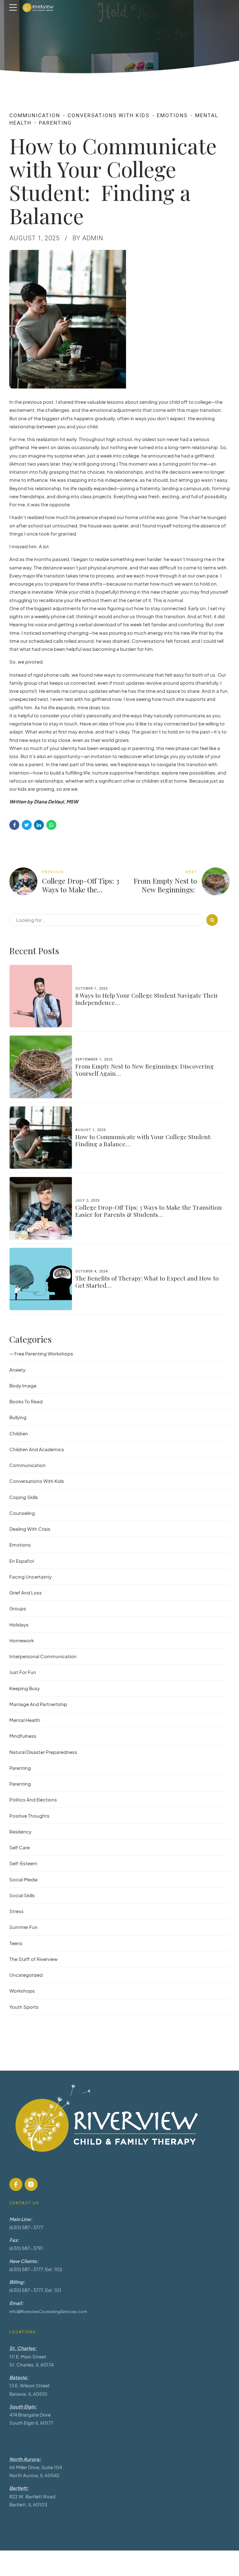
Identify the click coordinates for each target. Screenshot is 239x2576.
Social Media (23, 1879)
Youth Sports (24, 2007)
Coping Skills (24, 1497)
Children (19, 1433)
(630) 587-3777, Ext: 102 (36, 2269)
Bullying (18, 1417)
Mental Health (25, 1720)
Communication (35, 115)
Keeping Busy (25, 1688)
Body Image (23, 1385)
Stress (16, 1911)
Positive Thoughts (29, 1816)
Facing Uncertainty (30, 1577)
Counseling (22, 1513)
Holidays (19, 1624)
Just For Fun (23, 1672)
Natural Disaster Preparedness (43, 1752)
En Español (22, 1561)
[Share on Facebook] (14, 825)
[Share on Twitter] (27, 825)
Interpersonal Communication (43, 1656)
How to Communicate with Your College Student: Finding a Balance (143, 1140)
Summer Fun (23, 1927)
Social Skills (22, 1895)
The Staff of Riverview (33, 1959)
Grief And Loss (26, 1592)
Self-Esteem (23, 1863)
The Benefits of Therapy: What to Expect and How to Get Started (147, 1282)
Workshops (22, 1991)
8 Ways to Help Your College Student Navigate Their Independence (147, 999)
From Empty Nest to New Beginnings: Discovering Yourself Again (145, 1070)
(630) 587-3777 (26, 2227)
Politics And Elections (33, 1799)
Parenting (55, 123)
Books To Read (26, 1401)
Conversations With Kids (108, 115)
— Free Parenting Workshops (41, 1353)
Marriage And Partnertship (38, 1704)
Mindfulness (23, 1736)
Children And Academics (37, 1449)
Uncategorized (26, 1975)
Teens (16, 1943)
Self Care (20, 1847)
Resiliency (20, 1831)
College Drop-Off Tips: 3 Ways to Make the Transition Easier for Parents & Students (149, 1211)
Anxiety (17, 1370)
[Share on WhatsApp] (51, 825)
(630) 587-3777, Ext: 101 (35, 2290)
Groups (18, 1608)
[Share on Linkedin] (39, 825)
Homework (22, 1640)
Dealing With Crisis (30, 1529)
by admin (88, 238)
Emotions (172, 115)
